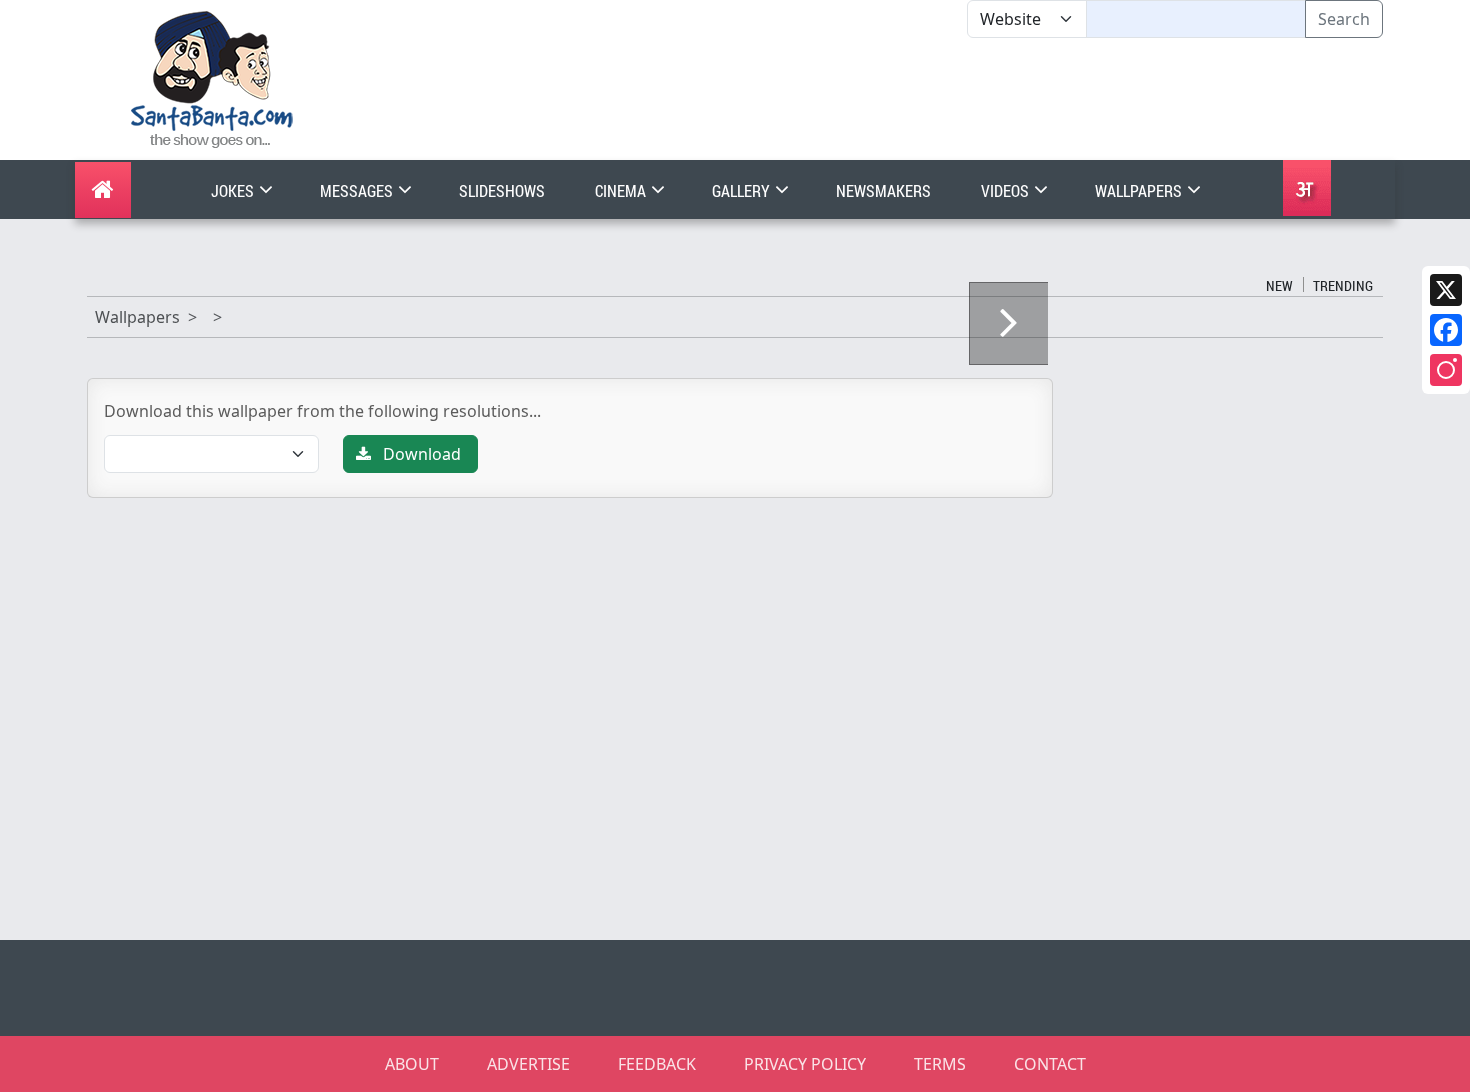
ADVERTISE (528, 1064)
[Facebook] (1446, 330)
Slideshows (502, 190)
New (1279, 285)
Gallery (742, 190)
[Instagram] (1446, 370)
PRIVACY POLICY (805, 1064)
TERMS (940, 1064)
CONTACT (1050, 1064)
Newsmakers (883, 190)
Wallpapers (1140, 190)
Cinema (622, 190)
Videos (1006, 190)
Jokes (234, 190)
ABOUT (412, 1064)
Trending (1343, 285)
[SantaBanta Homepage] (212, 78)
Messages (358, 190)
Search (1344, 19)
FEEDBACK (657, 1064)
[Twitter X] (1446, 290)
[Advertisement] (967, 99)
